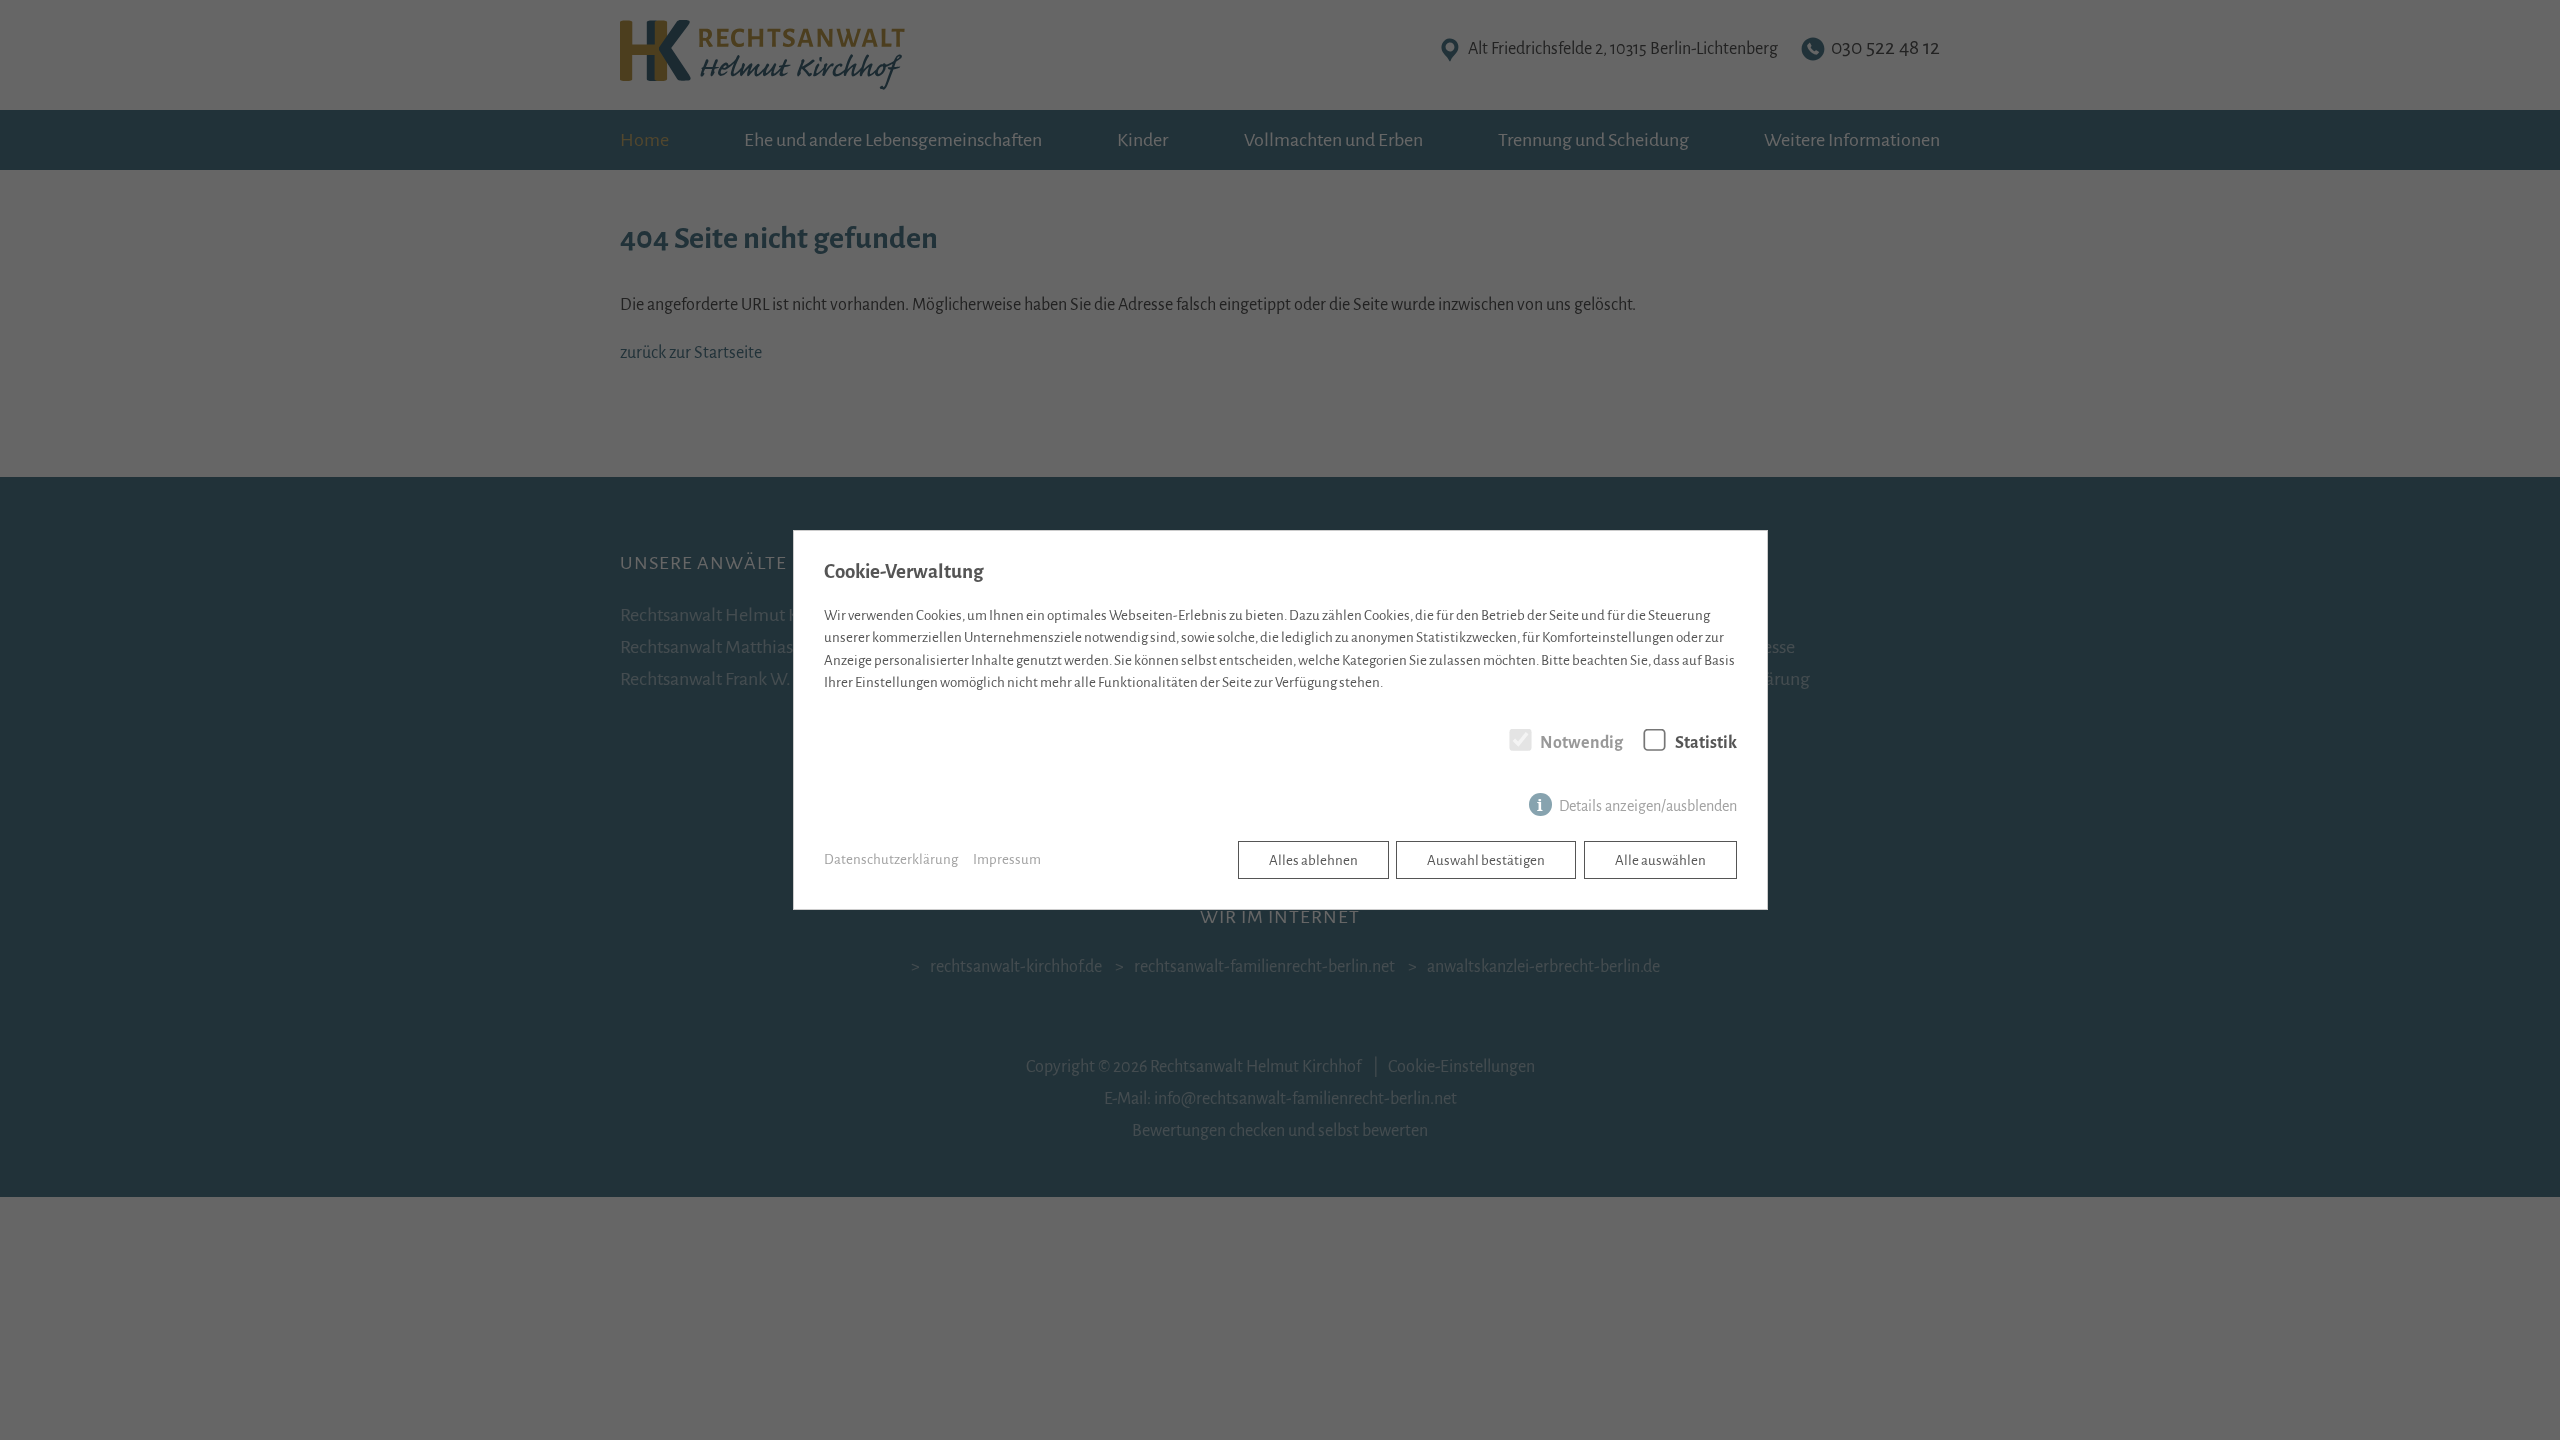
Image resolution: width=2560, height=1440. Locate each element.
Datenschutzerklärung (891, 859)
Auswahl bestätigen (1486, 860)
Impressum (1007, 859)
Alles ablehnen (1313, 860)
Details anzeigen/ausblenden (1648, 806)
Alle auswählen (1660, 860)
